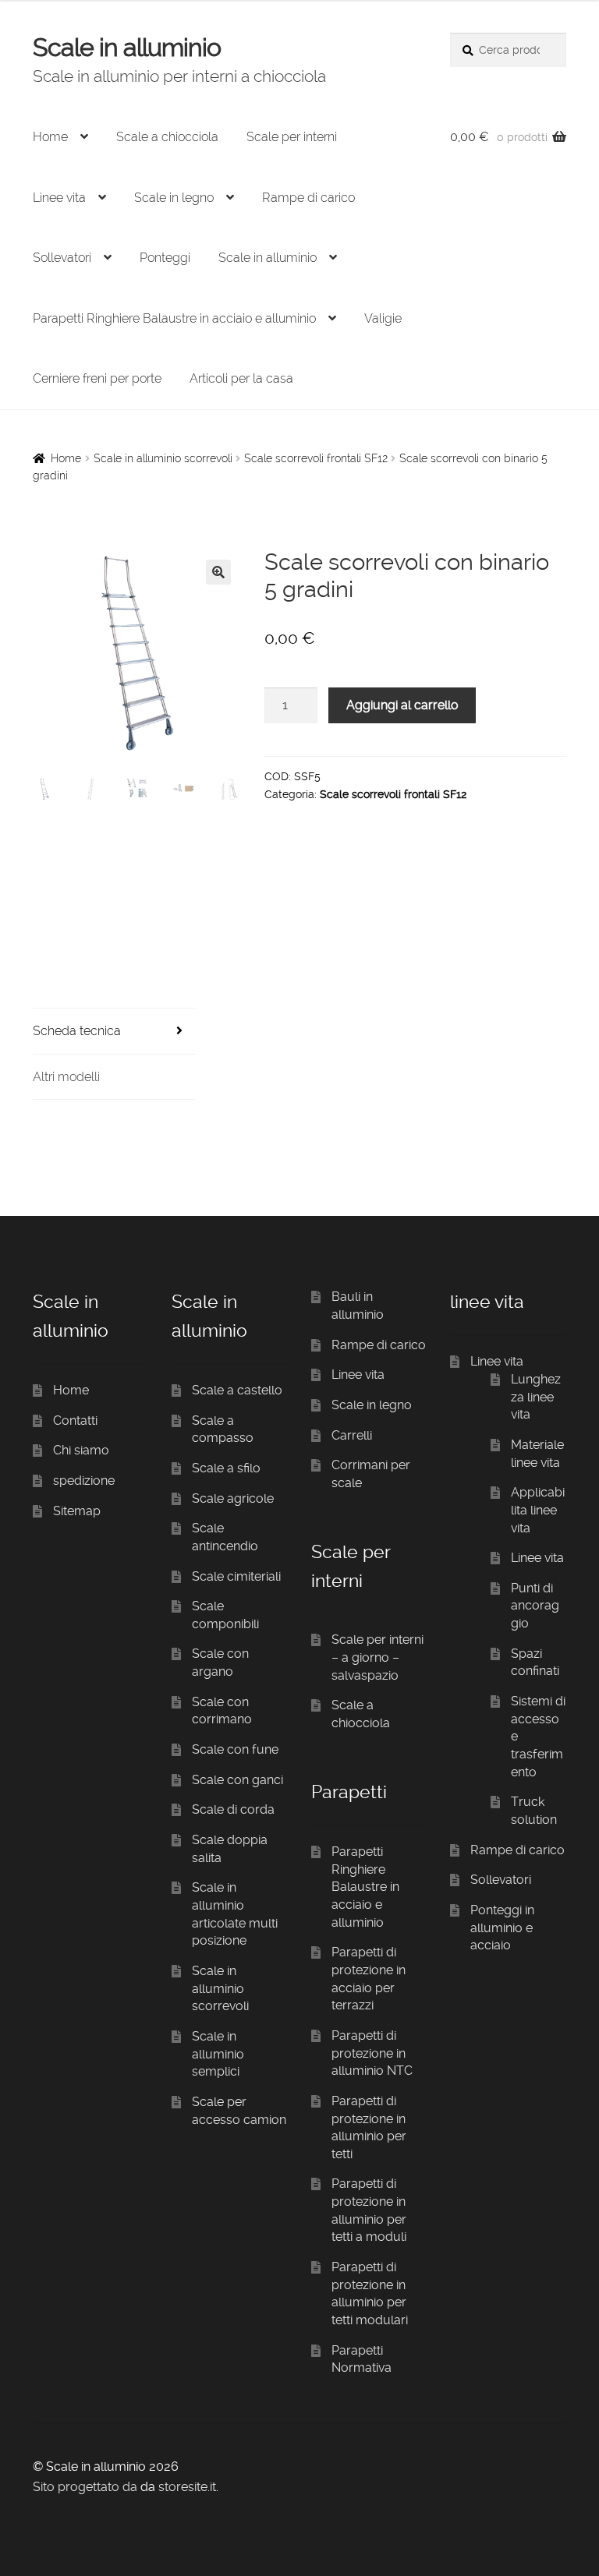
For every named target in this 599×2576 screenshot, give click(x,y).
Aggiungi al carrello (402, 705)
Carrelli (352, 1435)
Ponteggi (165, 258)
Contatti (75, 1421)
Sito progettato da (85, 2487)
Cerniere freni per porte (97, 378)
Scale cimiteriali (236, 1576)
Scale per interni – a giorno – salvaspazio (377, 1657)
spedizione (84, 1481)
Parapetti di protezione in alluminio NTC (372, 2053)
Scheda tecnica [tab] (77, 1031)
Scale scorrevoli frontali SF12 (316, 458)
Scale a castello (237, 1390)
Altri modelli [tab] (66, 1077)
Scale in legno (174, 198)
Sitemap (77, 1511)
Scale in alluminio (127, 48)
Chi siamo (81, 1450)
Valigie (383, 318)
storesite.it (187, 2487)
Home (50, 137)
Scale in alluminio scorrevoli (163, 458)
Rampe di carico (308, 198)
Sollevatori (62, 258)
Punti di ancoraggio (535, 1606)
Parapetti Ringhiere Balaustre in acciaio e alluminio (174, 318)
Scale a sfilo (226, 1468)
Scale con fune (235, 1749)
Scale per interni (292, 137)
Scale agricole (233, 1498)
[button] (218, 572)
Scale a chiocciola (167, 137)
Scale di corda (233, 1809)
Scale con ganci (237, 1780)
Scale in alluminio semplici (218, 2054)
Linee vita (59, 198)
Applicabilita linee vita (538, 1510)
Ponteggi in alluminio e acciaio (502, 1928)
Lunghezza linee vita (536, 1397)
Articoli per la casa (241, 378)
